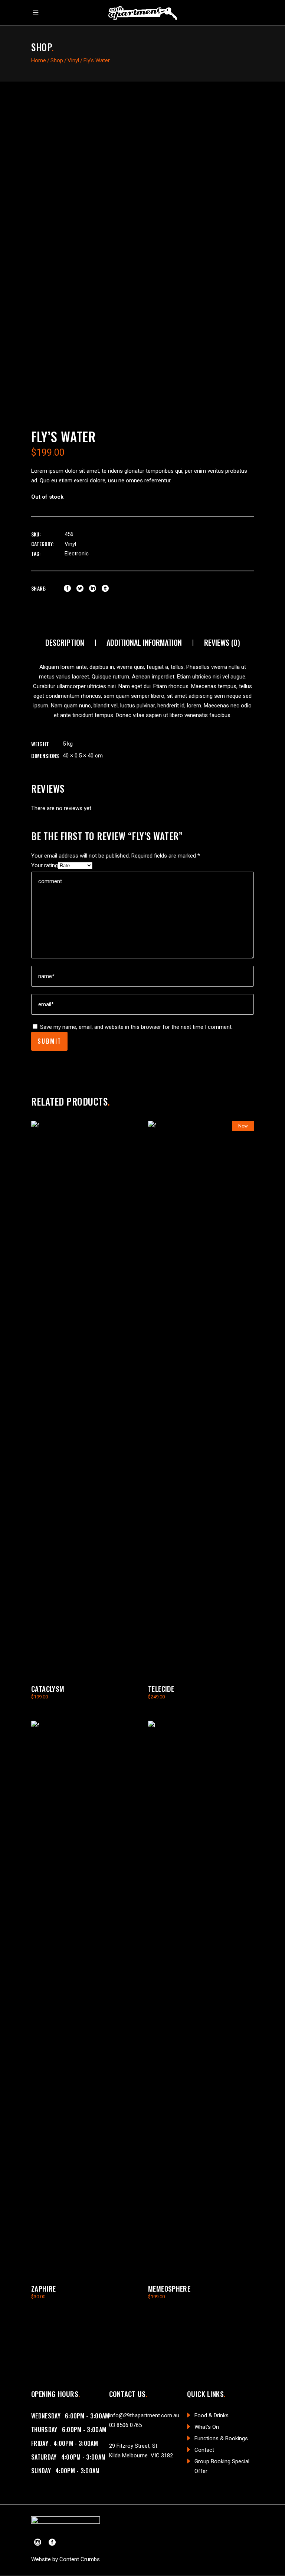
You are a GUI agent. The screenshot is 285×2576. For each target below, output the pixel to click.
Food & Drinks (212, 2415)
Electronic (77, 554)
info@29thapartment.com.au (144, 2415)
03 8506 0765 (125, 2425)
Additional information (144, 643)
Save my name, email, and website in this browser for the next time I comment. (136, 1027)
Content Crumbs (80, 2559)
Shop (57, 60)
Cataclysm (48, 1688)
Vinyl (73, 60)
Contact (204, 2450)
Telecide (161, 1688)
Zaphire (44, 2288)
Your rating (45, 865)
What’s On (207, 2427)
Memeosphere (169, 2288)
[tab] (65, 643)
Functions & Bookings (221, 2438)
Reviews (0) (222, 643)
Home (39, 60)
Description (65, 643)
